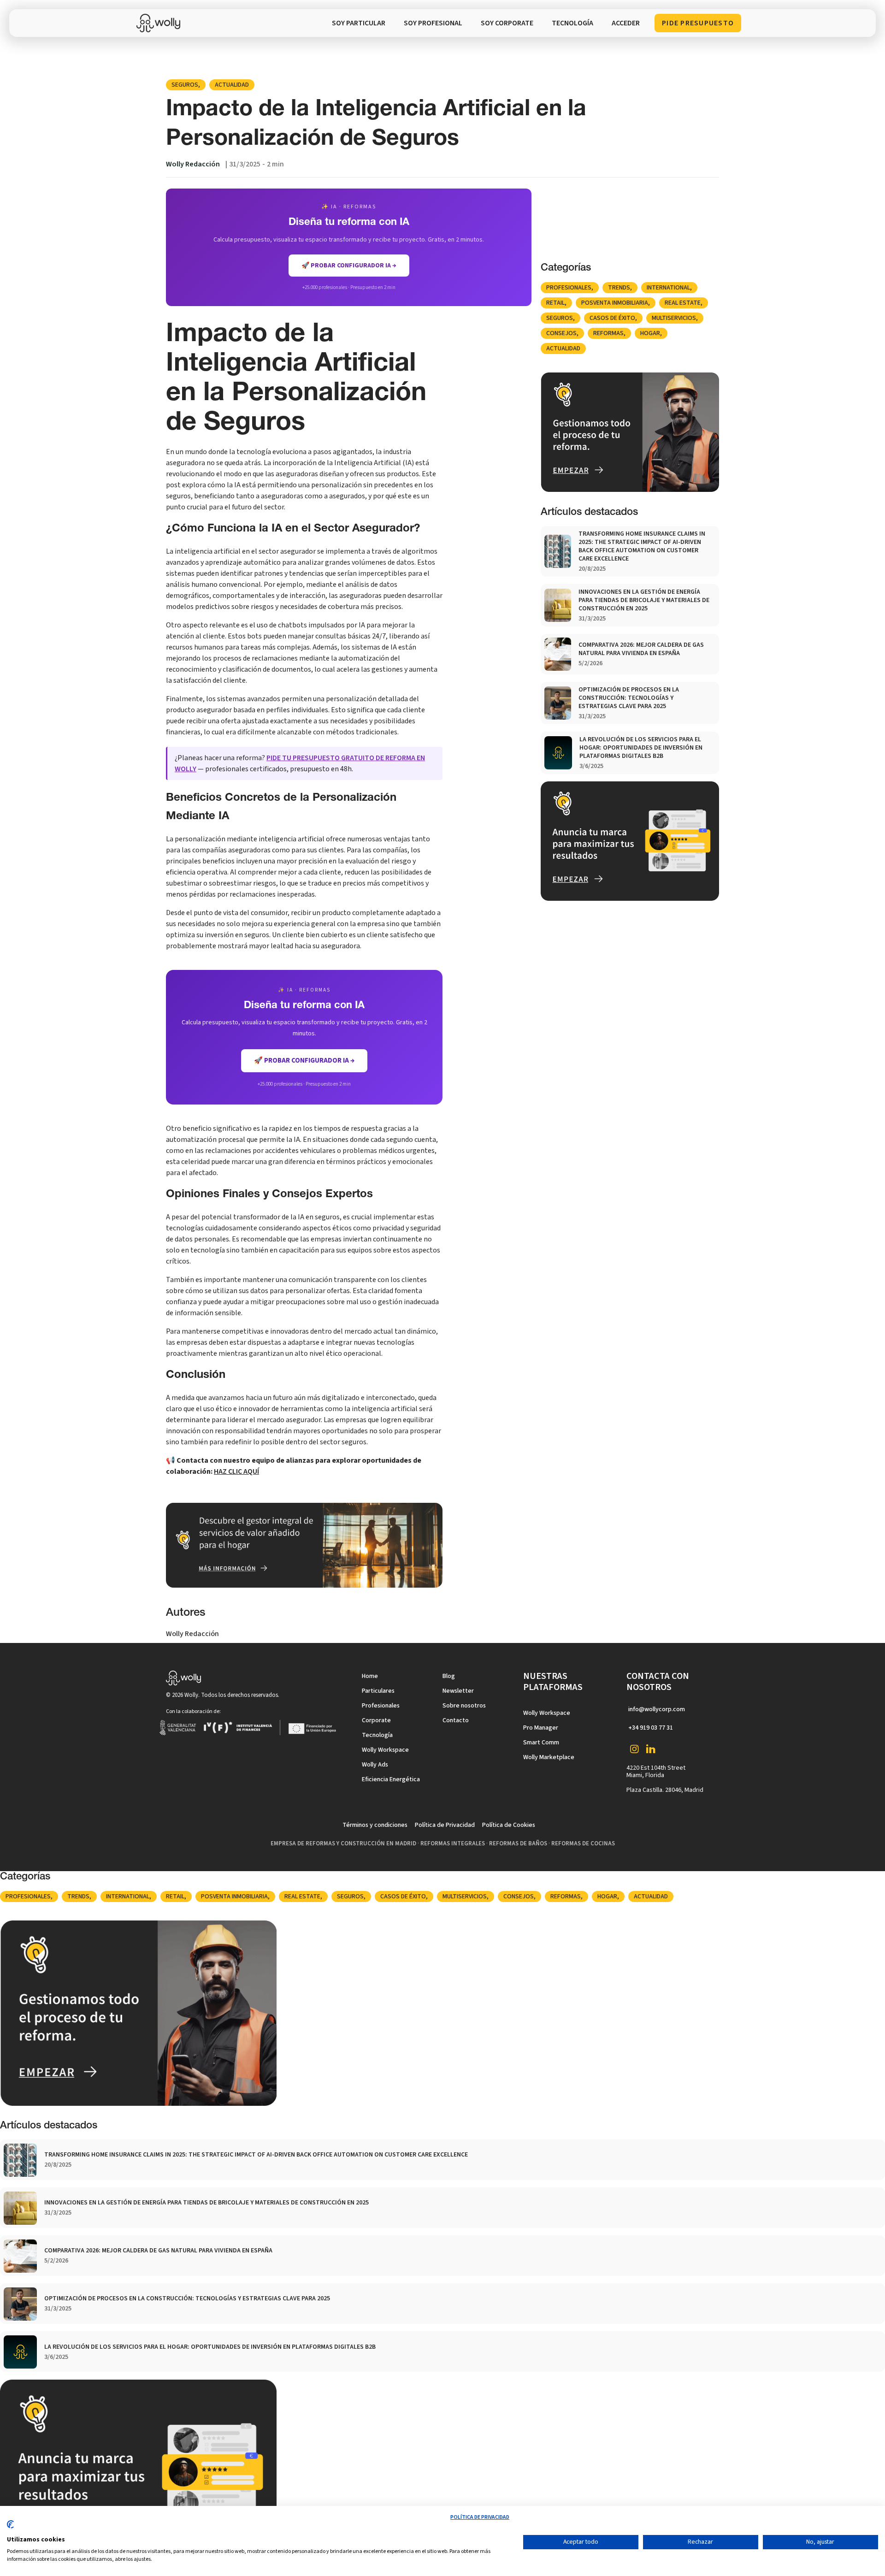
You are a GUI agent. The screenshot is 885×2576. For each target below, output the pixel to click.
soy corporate (507, 23)
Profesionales (569, 288)
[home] (161, 23)
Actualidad (232, 85)
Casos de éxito (612, 318)
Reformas (608, 333)
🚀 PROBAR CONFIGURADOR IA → (349, 266)
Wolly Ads (375, 1765)
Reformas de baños (518, 1843)
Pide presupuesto (698, 23)
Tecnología (377, 1735)
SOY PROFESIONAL (433, 23)
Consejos (561, 333)
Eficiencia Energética (391, 1779)
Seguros (185, 85)
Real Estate (683, 303)
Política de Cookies (509, 1825)
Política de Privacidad (445, 1825)
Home (370, 1676)
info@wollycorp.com (657, 1709)
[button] (572, 23)
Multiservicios (674, 318)
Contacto (456, 1720)
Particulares (378, 1691)
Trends (619, 288)
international (668, 288)
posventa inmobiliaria (615, 303)
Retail (555, 303)
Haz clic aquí (236, 1471)
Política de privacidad (480, 2517)
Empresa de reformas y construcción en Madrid (343, 1843)
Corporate (376, 1720)
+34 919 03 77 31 (651, 1728)
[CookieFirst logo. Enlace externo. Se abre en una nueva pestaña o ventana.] (10, 2528)
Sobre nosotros (464, 1706)
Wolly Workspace (385, 1750)
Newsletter (458, 1691)
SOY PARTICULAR (359, 23)
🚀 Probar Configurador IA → (304, 1061)
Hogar (650, 333)
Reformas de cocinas (583, 1843)
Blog (449, 1676)
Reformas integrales (453, 1843)
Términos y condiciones (375, 1825)
